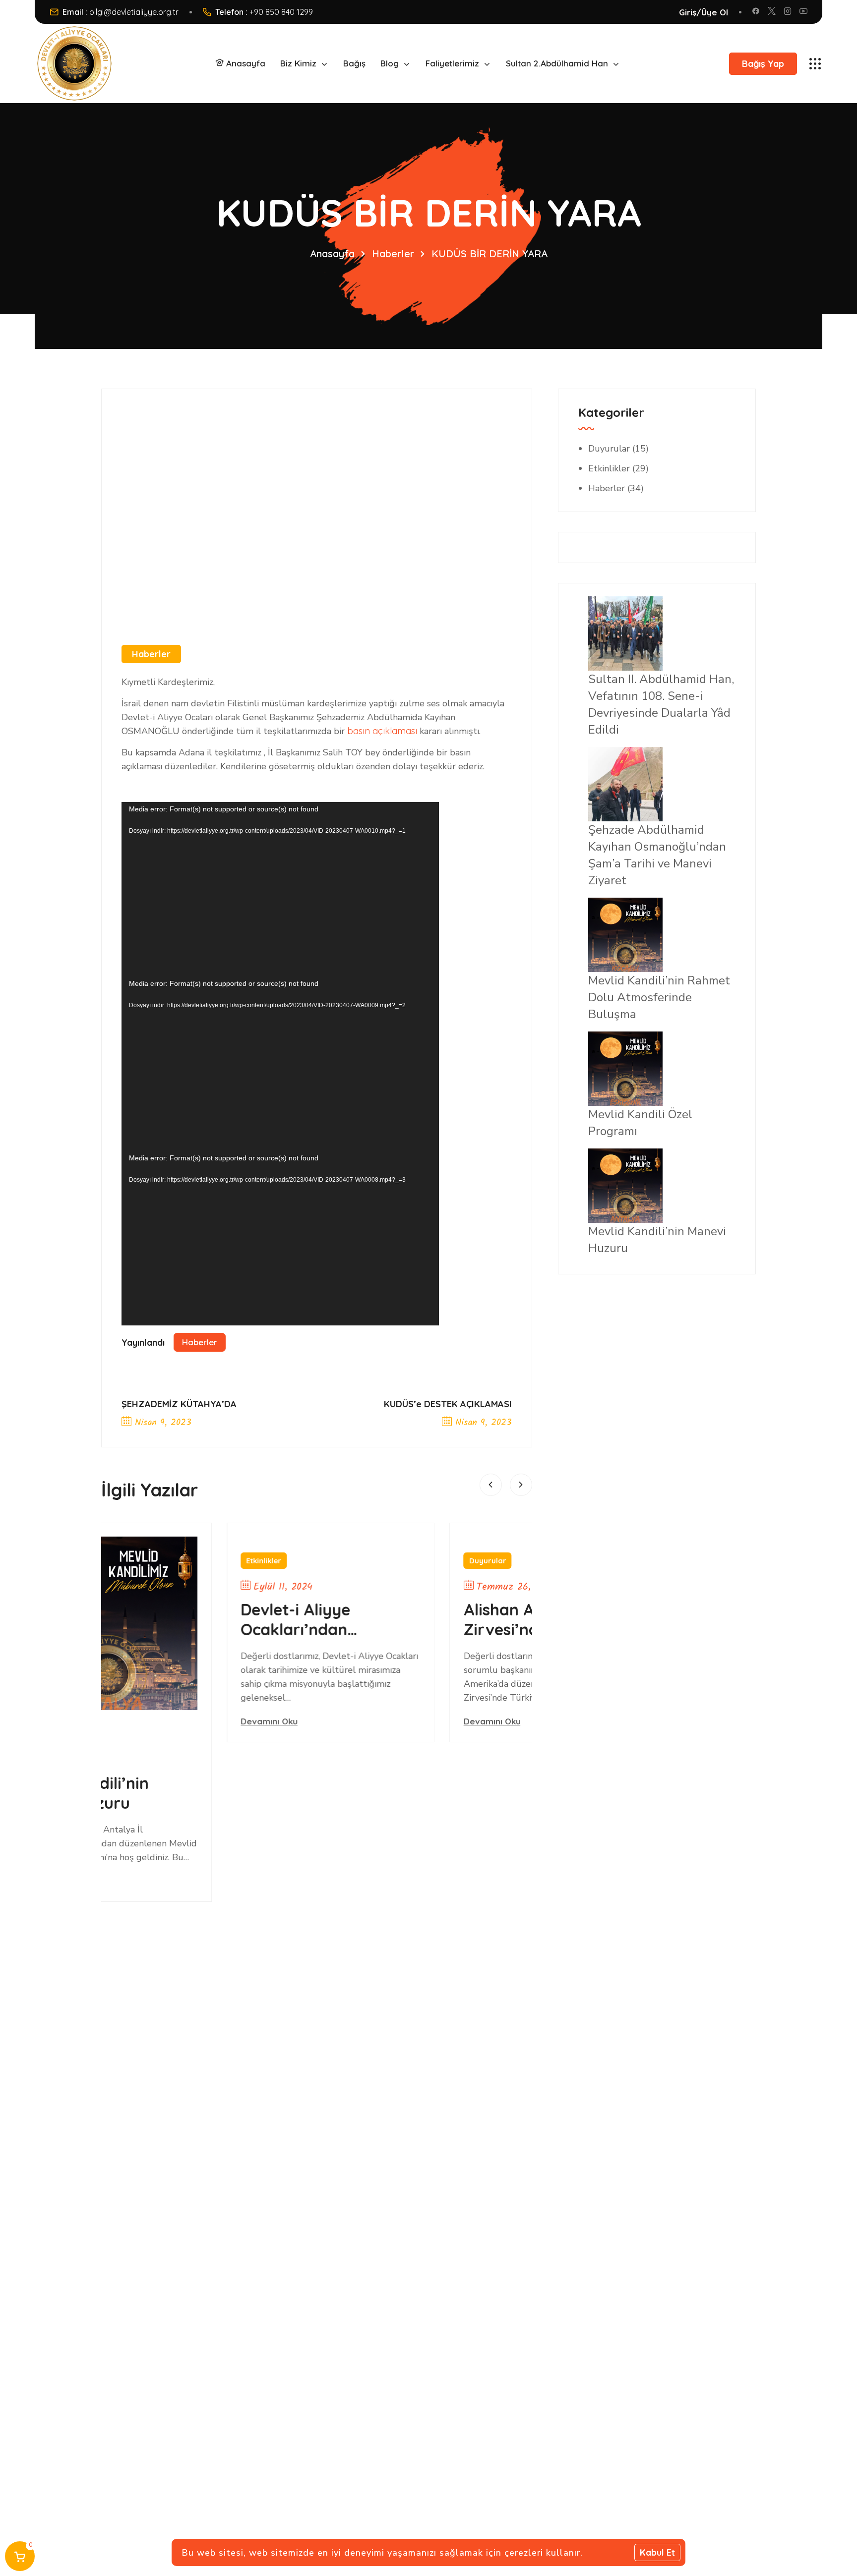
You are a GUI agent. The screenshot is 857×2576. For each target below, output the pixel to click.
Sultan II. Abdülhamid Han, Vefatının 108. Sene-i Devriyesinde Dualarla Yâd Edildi (661, 704)
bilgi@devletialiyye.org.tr (134, 12)
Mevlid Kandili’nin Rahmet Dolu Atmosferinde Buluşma (659, 997)
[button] (491, 1485)
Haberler (393, 254)
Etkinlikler (162, 1561)
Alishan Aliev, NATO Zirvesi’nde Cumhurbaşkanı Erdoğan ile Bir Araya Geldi (443, 1619)
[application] (280, 889)
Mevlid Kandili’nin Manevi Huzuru (657, 1240)
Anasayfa (332, 254)
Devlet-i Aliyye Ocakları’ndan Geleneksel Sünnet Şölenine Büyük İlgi (210, 1619)
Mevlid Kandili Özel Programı (640, 1123)
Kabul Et (657, 2552)
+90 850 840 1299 (281, 12)
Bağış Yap (763, 64)
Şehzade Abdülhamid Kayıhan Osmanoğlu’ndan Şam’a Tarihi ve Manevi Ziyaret (657, 855)
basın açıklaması (382, 731)
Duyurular (386, 1561)
